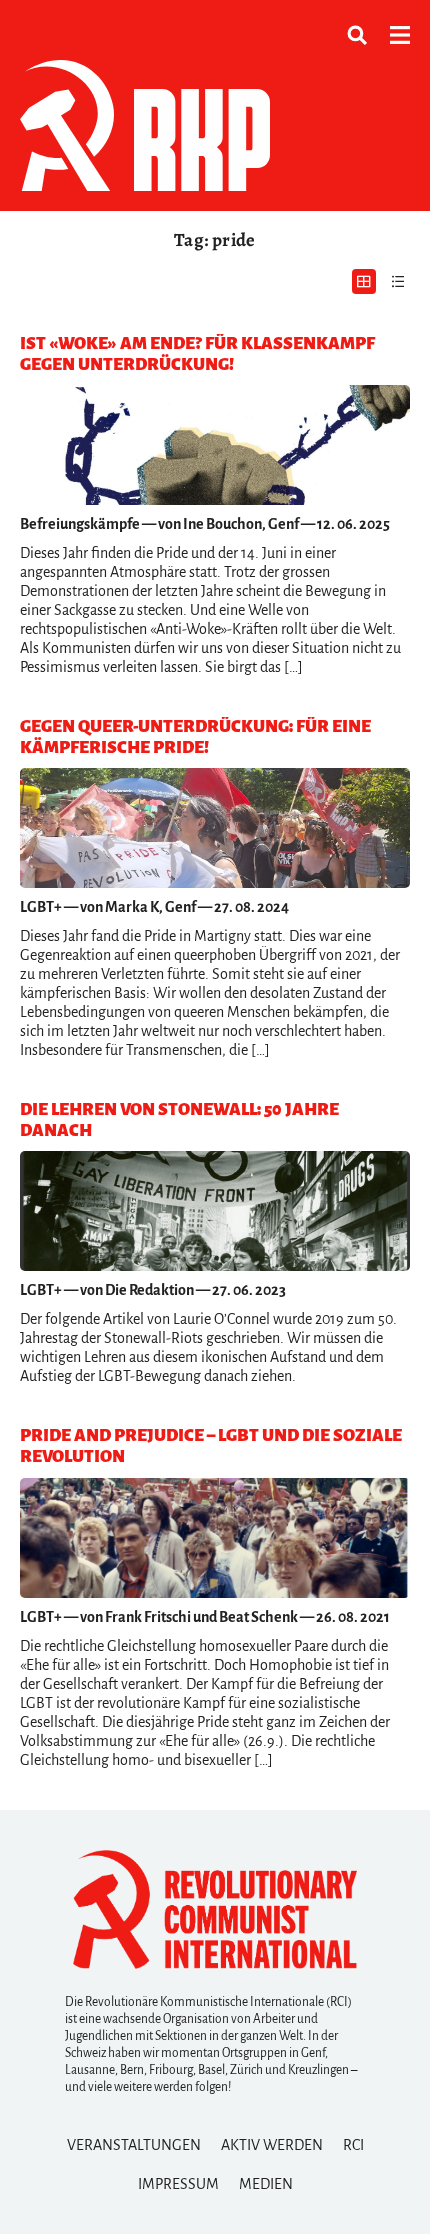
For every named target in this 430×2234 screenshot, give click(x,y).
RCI (353, 2145)
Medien (266, 2184)
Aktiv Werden (272, 2145)
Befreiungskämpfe (80, 524)
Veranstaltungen (134, 2145)
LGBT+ (41, 907)
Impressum (178, 2184)
